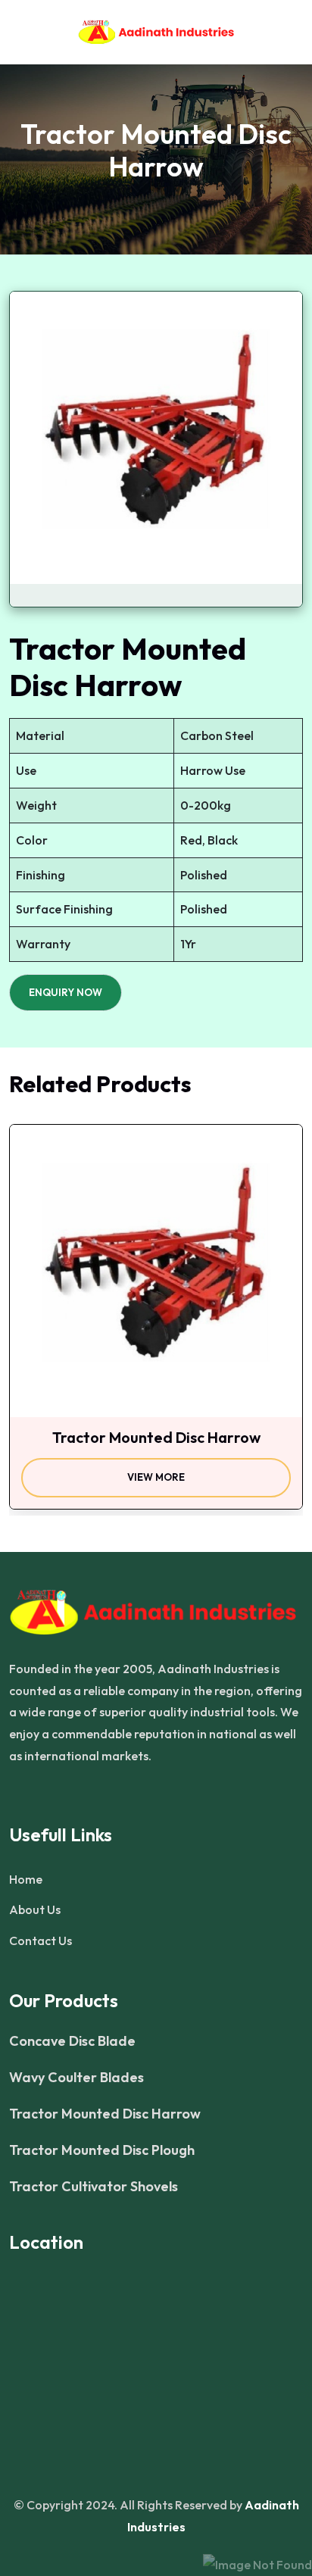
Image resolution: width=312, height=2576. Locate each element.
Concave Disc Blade (72, 2041)
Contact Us (41, 1941)
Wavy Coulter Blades (76, 2078)
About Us (35, 1909)
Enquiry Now (66, 992)
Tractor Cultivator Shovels (94, 2187)
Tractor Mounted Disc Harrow (105, 2114)
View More (156, 1477)
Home (26, 1879)
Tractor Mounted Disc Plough (102, 2150)
